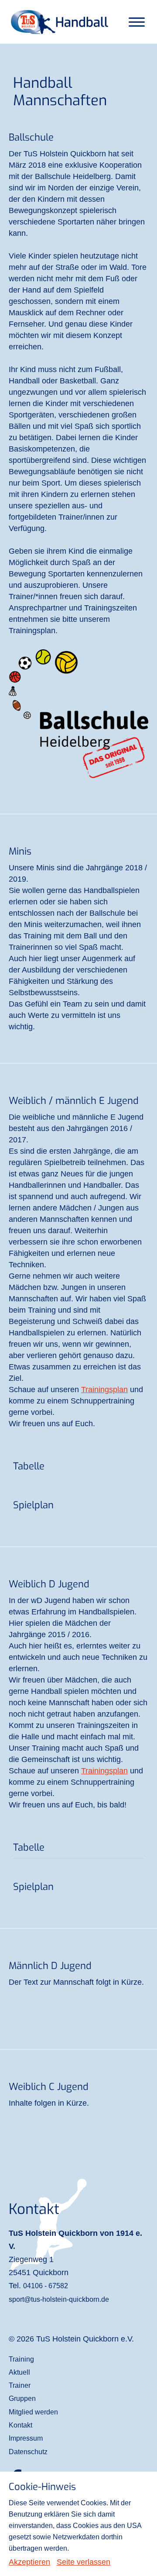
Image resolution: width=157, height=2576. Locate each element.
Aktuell (19, 2372)
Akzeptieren (29, 2562)
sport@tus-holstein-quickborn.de (59, 2299)
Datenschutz (28, 2452)
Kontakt (20, 2425)
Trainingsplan (104, 1390)
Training (21, 2359)
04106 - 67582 (46, 2286)
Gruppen (22, 2398)
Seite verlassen (84, 2562)
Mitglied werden (33, 2412)
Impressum (26, 2438)
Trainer (20, 2385)
